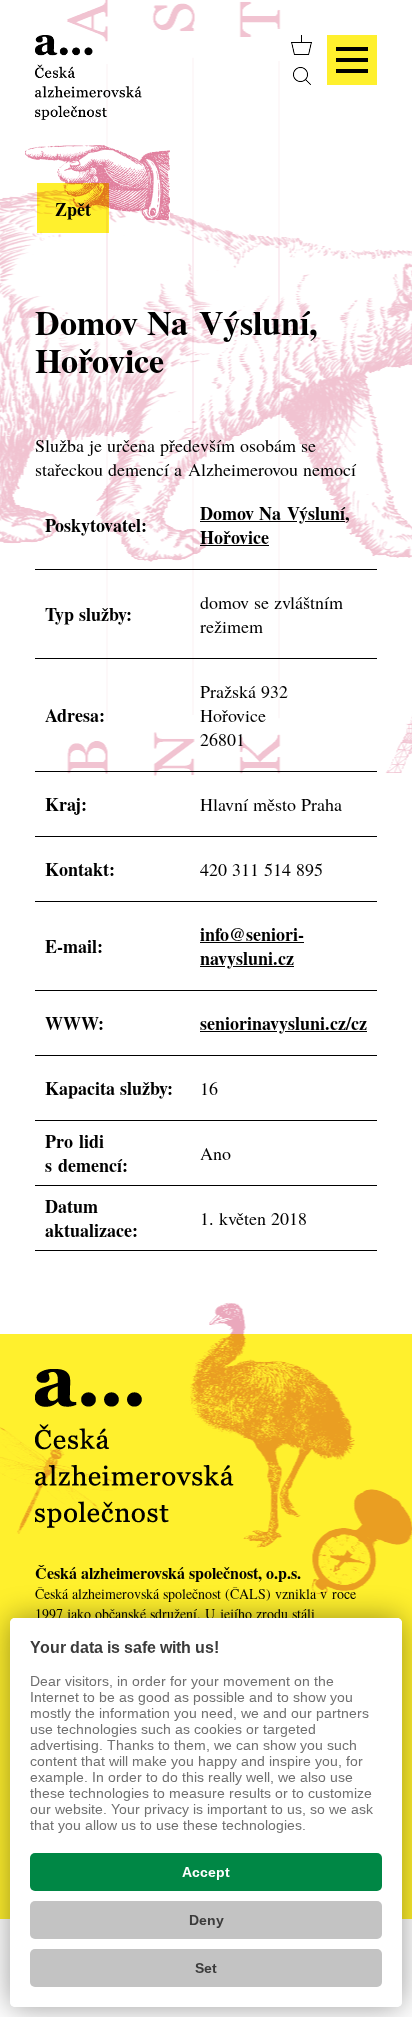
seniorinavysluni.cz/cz (283, 1023)
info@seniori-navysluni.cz (252, 946)
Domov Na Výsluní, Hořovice (275, 525)
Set (206, 1968)
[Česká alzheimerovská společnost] (88, 75)
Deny (206, 1920)
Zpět (73, 209)
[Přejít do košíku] (301, 45)
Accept (206, 1872)
